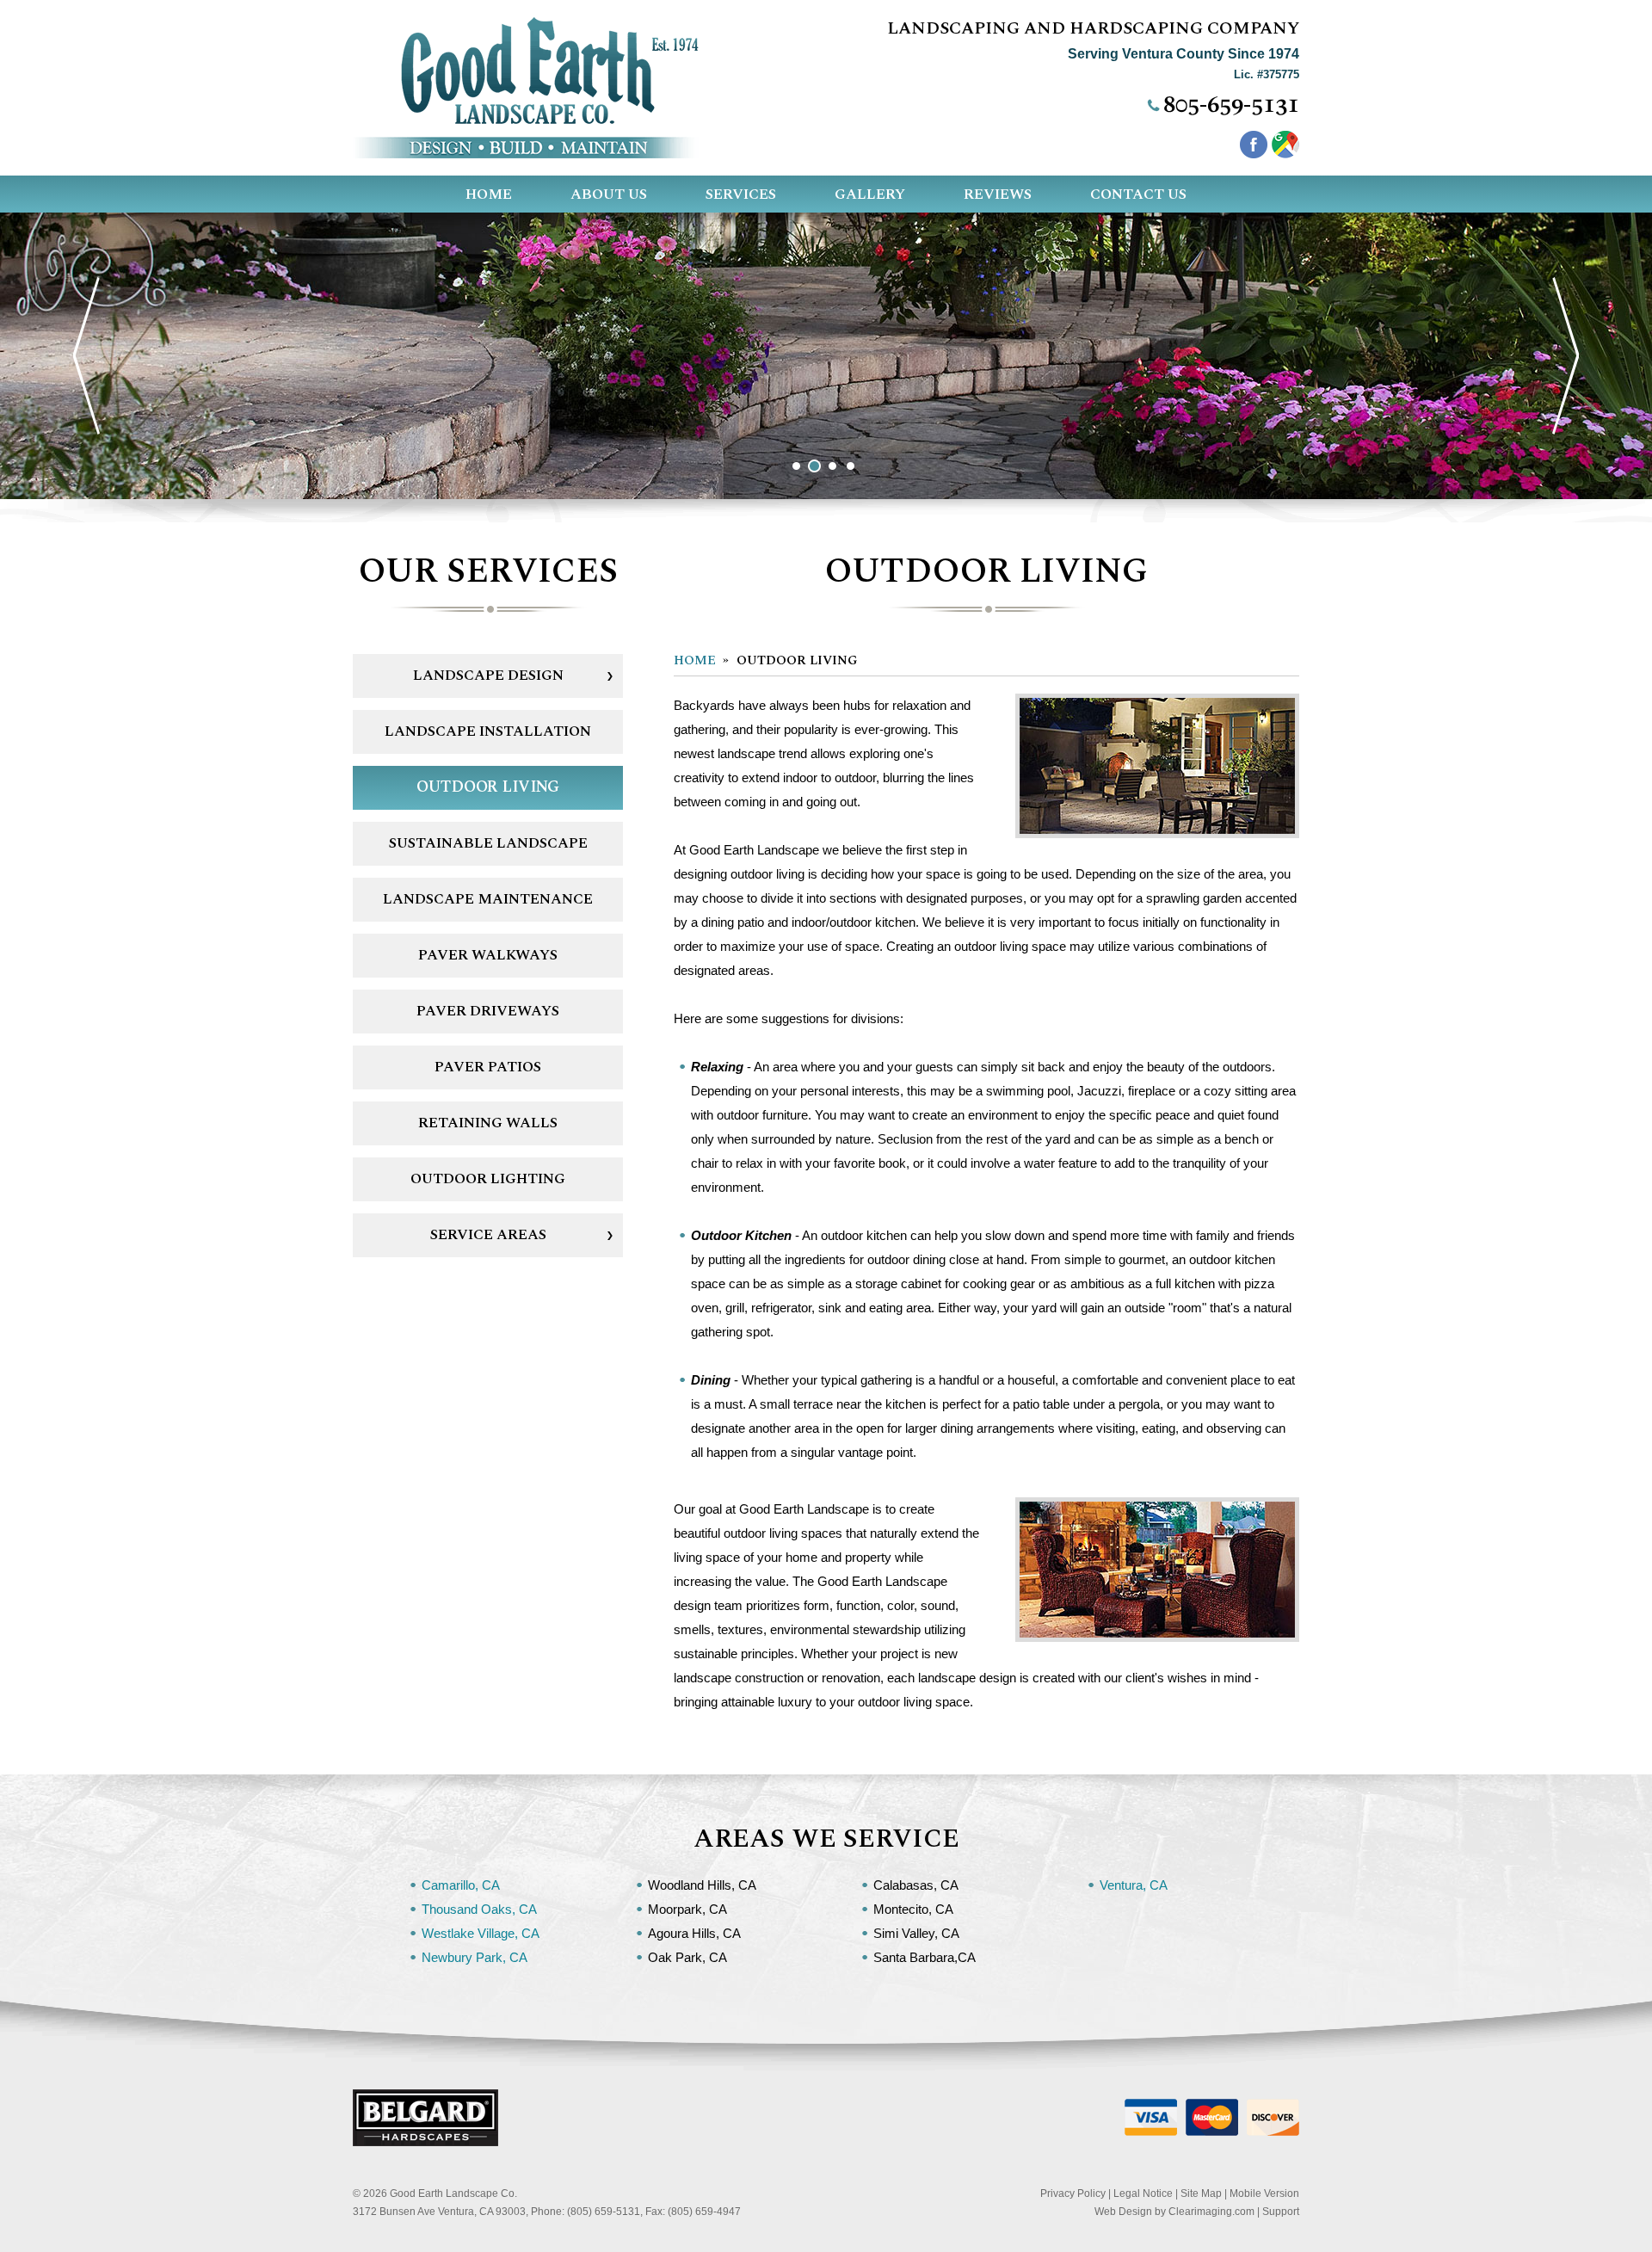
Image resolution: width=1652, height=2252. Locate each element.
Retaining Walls (488, 1123)
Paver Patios (488, 1067)
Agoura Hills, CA (694, 1933)
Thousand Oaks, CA (479, 1909)
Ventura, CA (1134, 1885)
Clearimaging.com (1211, 2212)
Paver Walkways (488, 955)
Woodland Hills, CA (702, 1885)
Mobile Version (1264, 2193)
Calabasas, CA (916, 1885)
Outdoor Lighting (488, 1179)
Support (1281, 2212)
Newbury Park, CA (475, 1957)
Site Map (1201, 2193)
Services (741, 194)
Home (489, 194)
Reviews (998, 194)
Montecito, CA (913, 1909)
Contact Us (1138, 194)
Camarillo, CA (461, 1885)
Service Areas (488, 1235)
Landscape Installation (488, 731)
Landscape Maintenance (488, 899)
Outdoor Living (488, 787)
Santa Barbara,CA (925, 1957)
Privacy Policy (1073, 2193)
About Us (609, 194)
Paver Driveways (488, 1011)
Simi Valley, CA (916, 1933)
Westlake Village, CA (481, 1933)
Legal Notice (1143, 2193)
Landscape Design (488, 676)
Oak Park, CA (687, 1957)
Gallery (870, 194)
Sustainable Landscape (488, 843)
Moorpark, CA (687, 1909)
